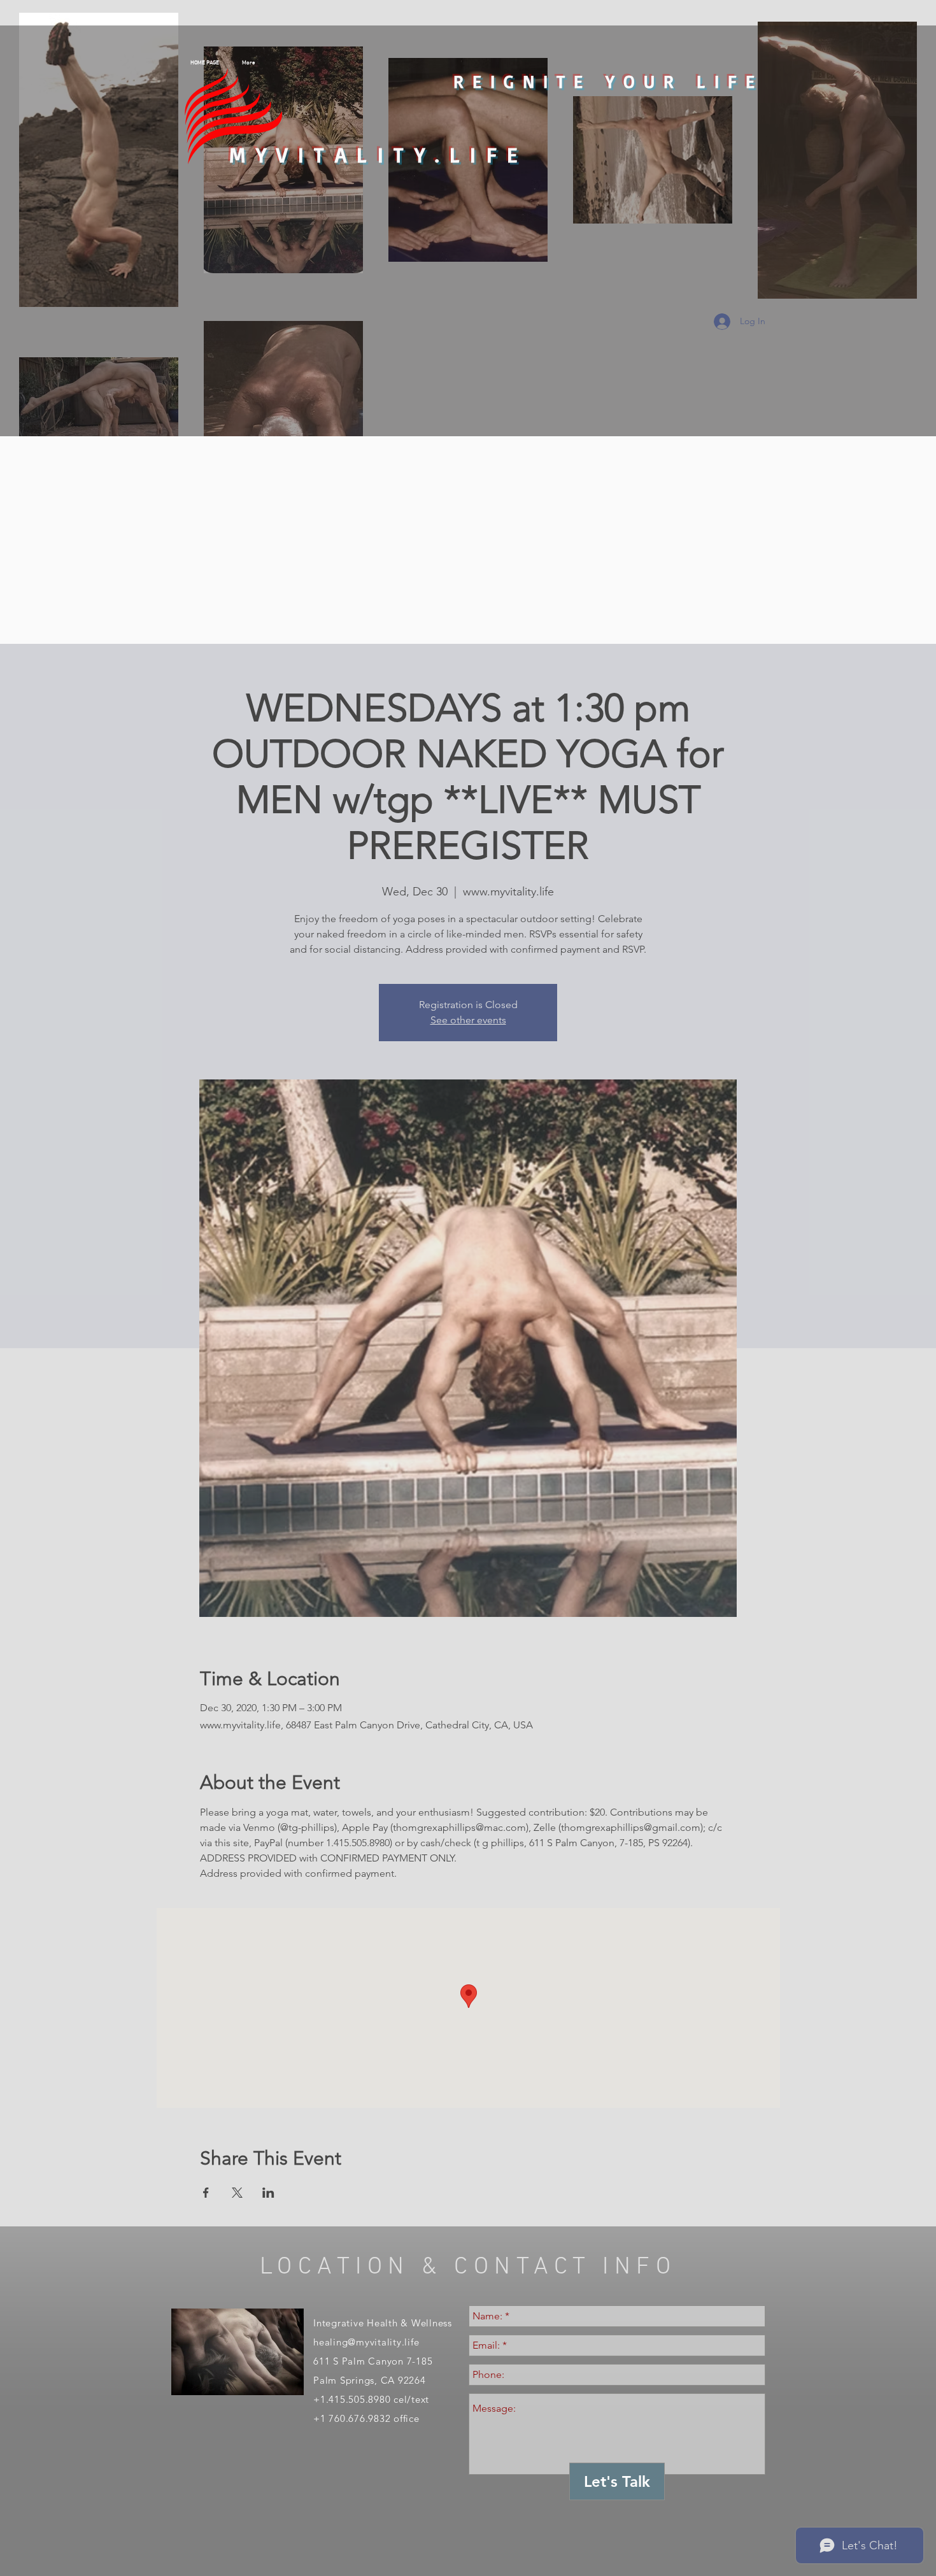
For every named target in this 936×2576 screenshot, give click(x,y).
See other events (468, 1020)
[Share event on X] (237, 2193)
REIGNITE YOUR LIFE (608, 81)
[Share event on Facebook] (206, 2193)
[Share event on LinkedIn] (268, 2193)
